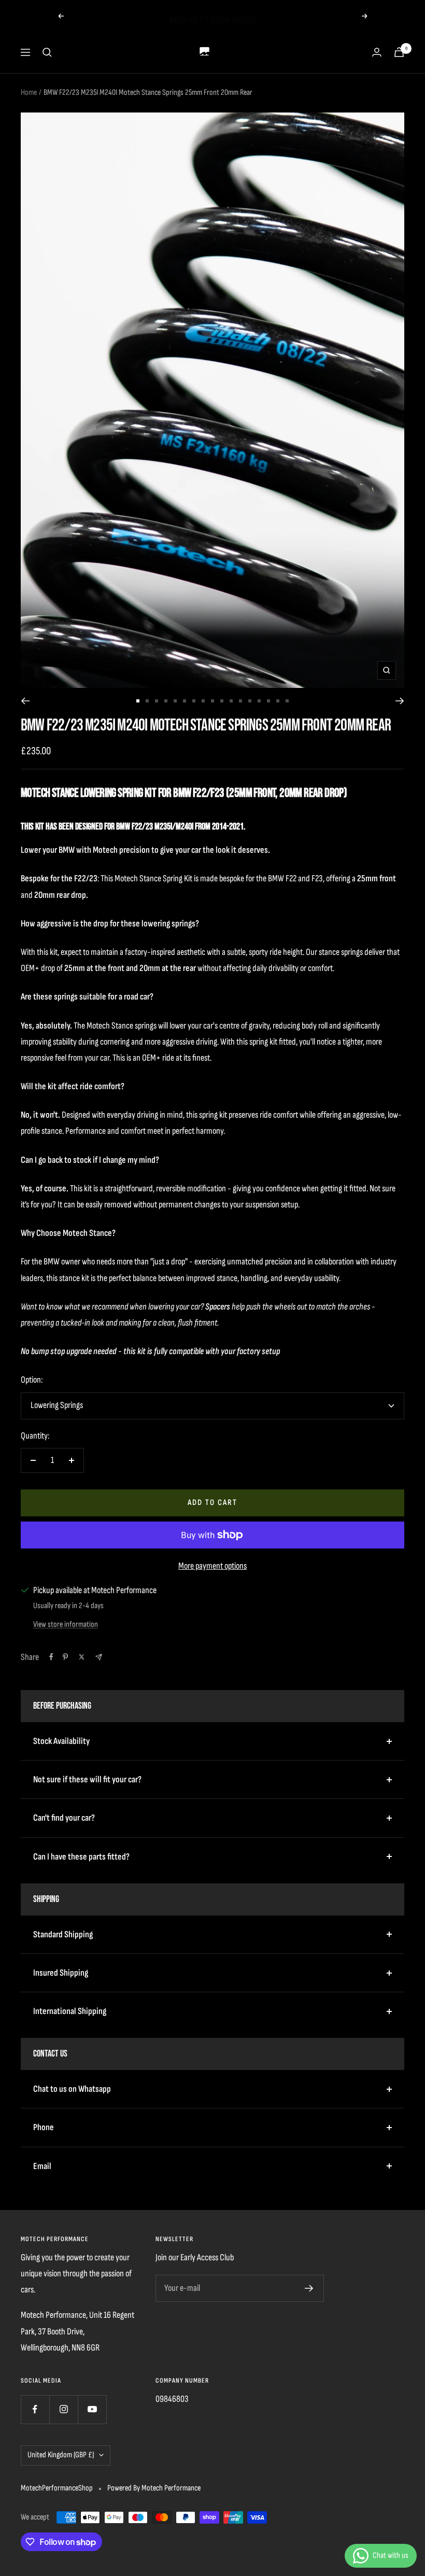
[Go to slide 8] (203, 701)
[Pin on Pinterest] (65, 1657)
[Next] (400, 701)
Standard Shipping (63, 1934)
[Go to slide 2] (147, 701)
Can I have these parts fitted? (81, 1857)
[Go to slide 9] (212, 701)
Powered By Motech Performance (154, 2488)
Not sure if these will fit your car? (87, 1779)
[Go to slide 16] (278, 701)
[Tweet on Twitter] (82, 1657)
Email (42, 2166)
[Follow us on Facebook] (35, 2409)
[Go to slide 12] (240, 701)
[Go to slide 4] (166, 701)
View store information (66, 1624)
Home (29, 93)
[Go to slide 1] (138, 701)
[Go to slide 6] (185, 701)
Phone (44, 2127)
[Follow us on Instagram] (63, 2409)
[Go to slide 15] (268, 701)
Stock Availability (61, 1741)
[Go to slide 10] (222, 701)
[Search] (47, 52)
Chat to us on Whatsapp (72, 2089)
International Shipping (70, 2011)
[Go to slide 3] (157, 701)
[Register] (309, 2288)
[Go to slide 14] (259, 701)
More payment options (212, 1566)
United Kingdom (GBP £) (61, 2455)
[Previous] (25, 701)
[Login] (377, 52)
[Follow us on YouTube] (92, 2409)
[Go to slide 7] (194, 701)
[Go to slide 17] (287, 701)
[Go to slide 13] (250, 701)
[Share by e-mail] (99, 1657)
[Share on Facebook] (51, 1657)
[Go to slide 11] (231, 701)
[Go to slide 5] (175, 701)
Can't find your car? (64, 1818)
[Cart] (399, 52)
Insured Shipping (61, 1973)
